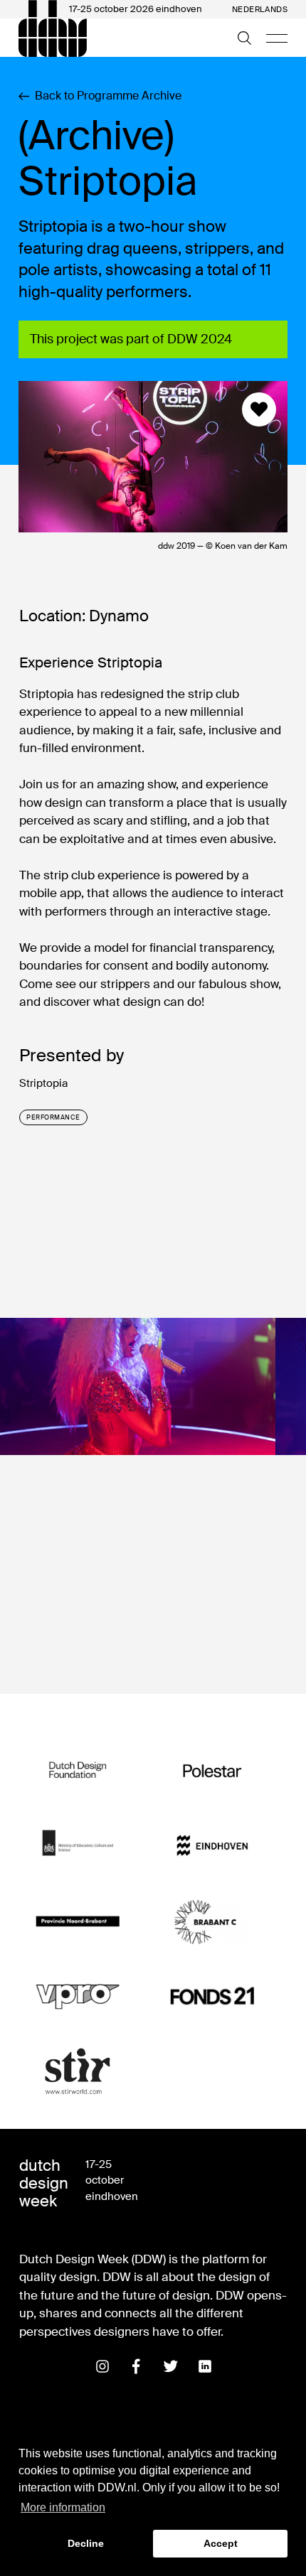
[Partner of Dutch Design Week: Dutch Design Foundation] (78, 1770)
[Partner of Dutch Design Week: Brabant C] (212, 1921)
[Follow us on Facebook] (137, 2366)
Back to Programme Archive (108, 96)
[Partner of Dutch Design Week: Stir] (78, 2072)
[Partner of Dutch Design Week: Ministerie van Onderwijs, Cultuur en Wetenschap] (78, 1846)
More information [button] (63, 2507)
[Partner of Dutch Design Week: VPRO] (78, 1996)
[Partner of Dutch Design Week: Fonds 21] (212, 1996)
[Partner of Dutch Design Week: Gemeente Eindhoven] (212, 1846)
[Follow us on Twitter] (171, 2366)
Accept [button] (221, 2543)
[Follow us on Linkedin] (205, 2366)
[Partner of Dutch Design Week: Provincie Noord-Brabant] (78, 1921)
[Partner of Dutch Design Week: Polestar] (212, 1770)
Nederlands (260, 10)
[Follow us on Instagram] (102, 2366)
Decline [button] (86, 2543)
